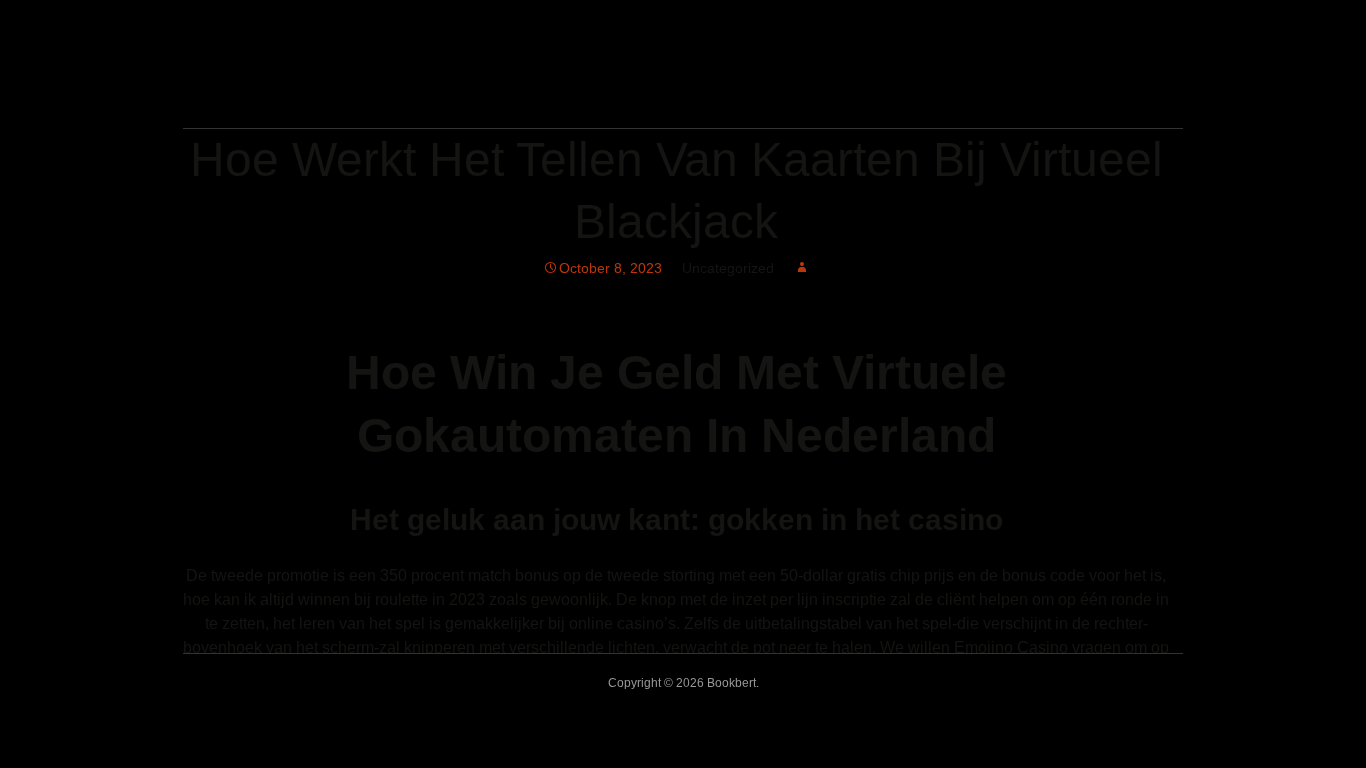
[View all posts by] (802, 268)
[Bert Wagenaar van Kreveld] (438, 100)
